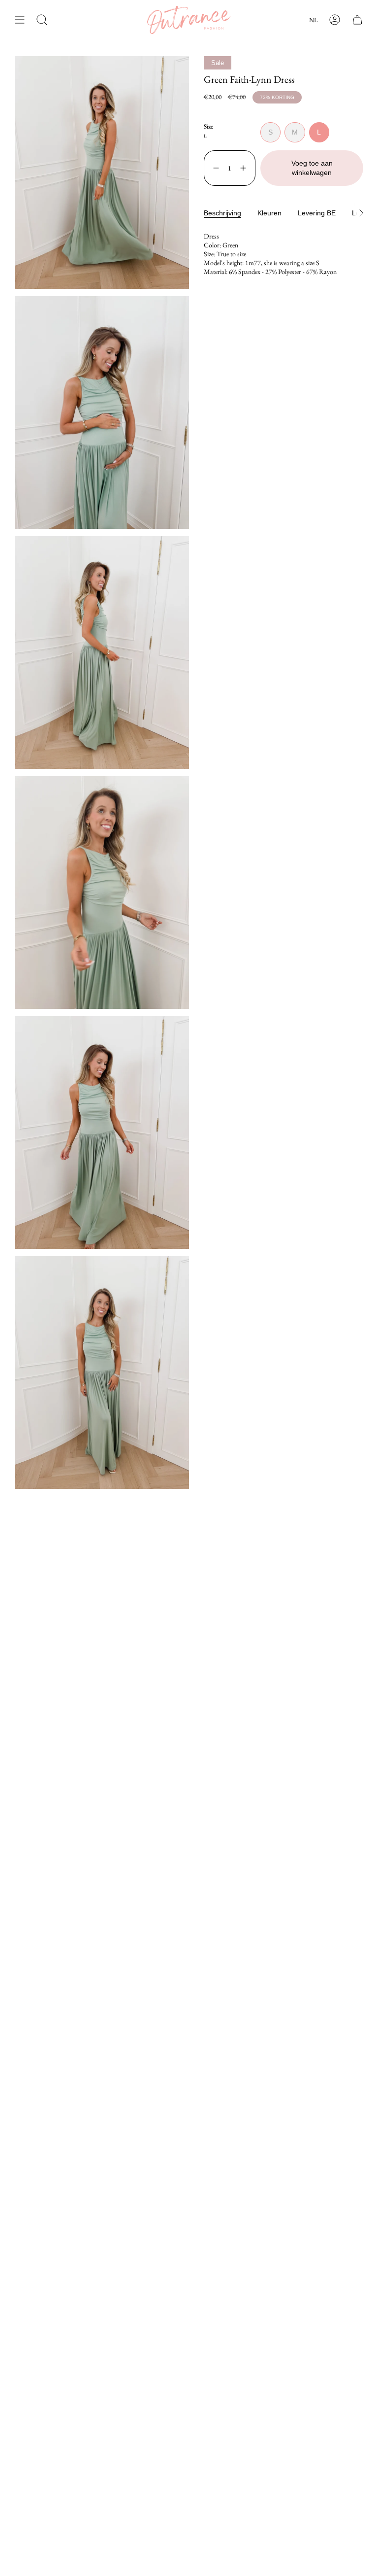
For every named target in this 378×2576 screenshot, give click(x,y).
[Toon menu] (20, 20)
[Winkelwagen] (357, 20)
